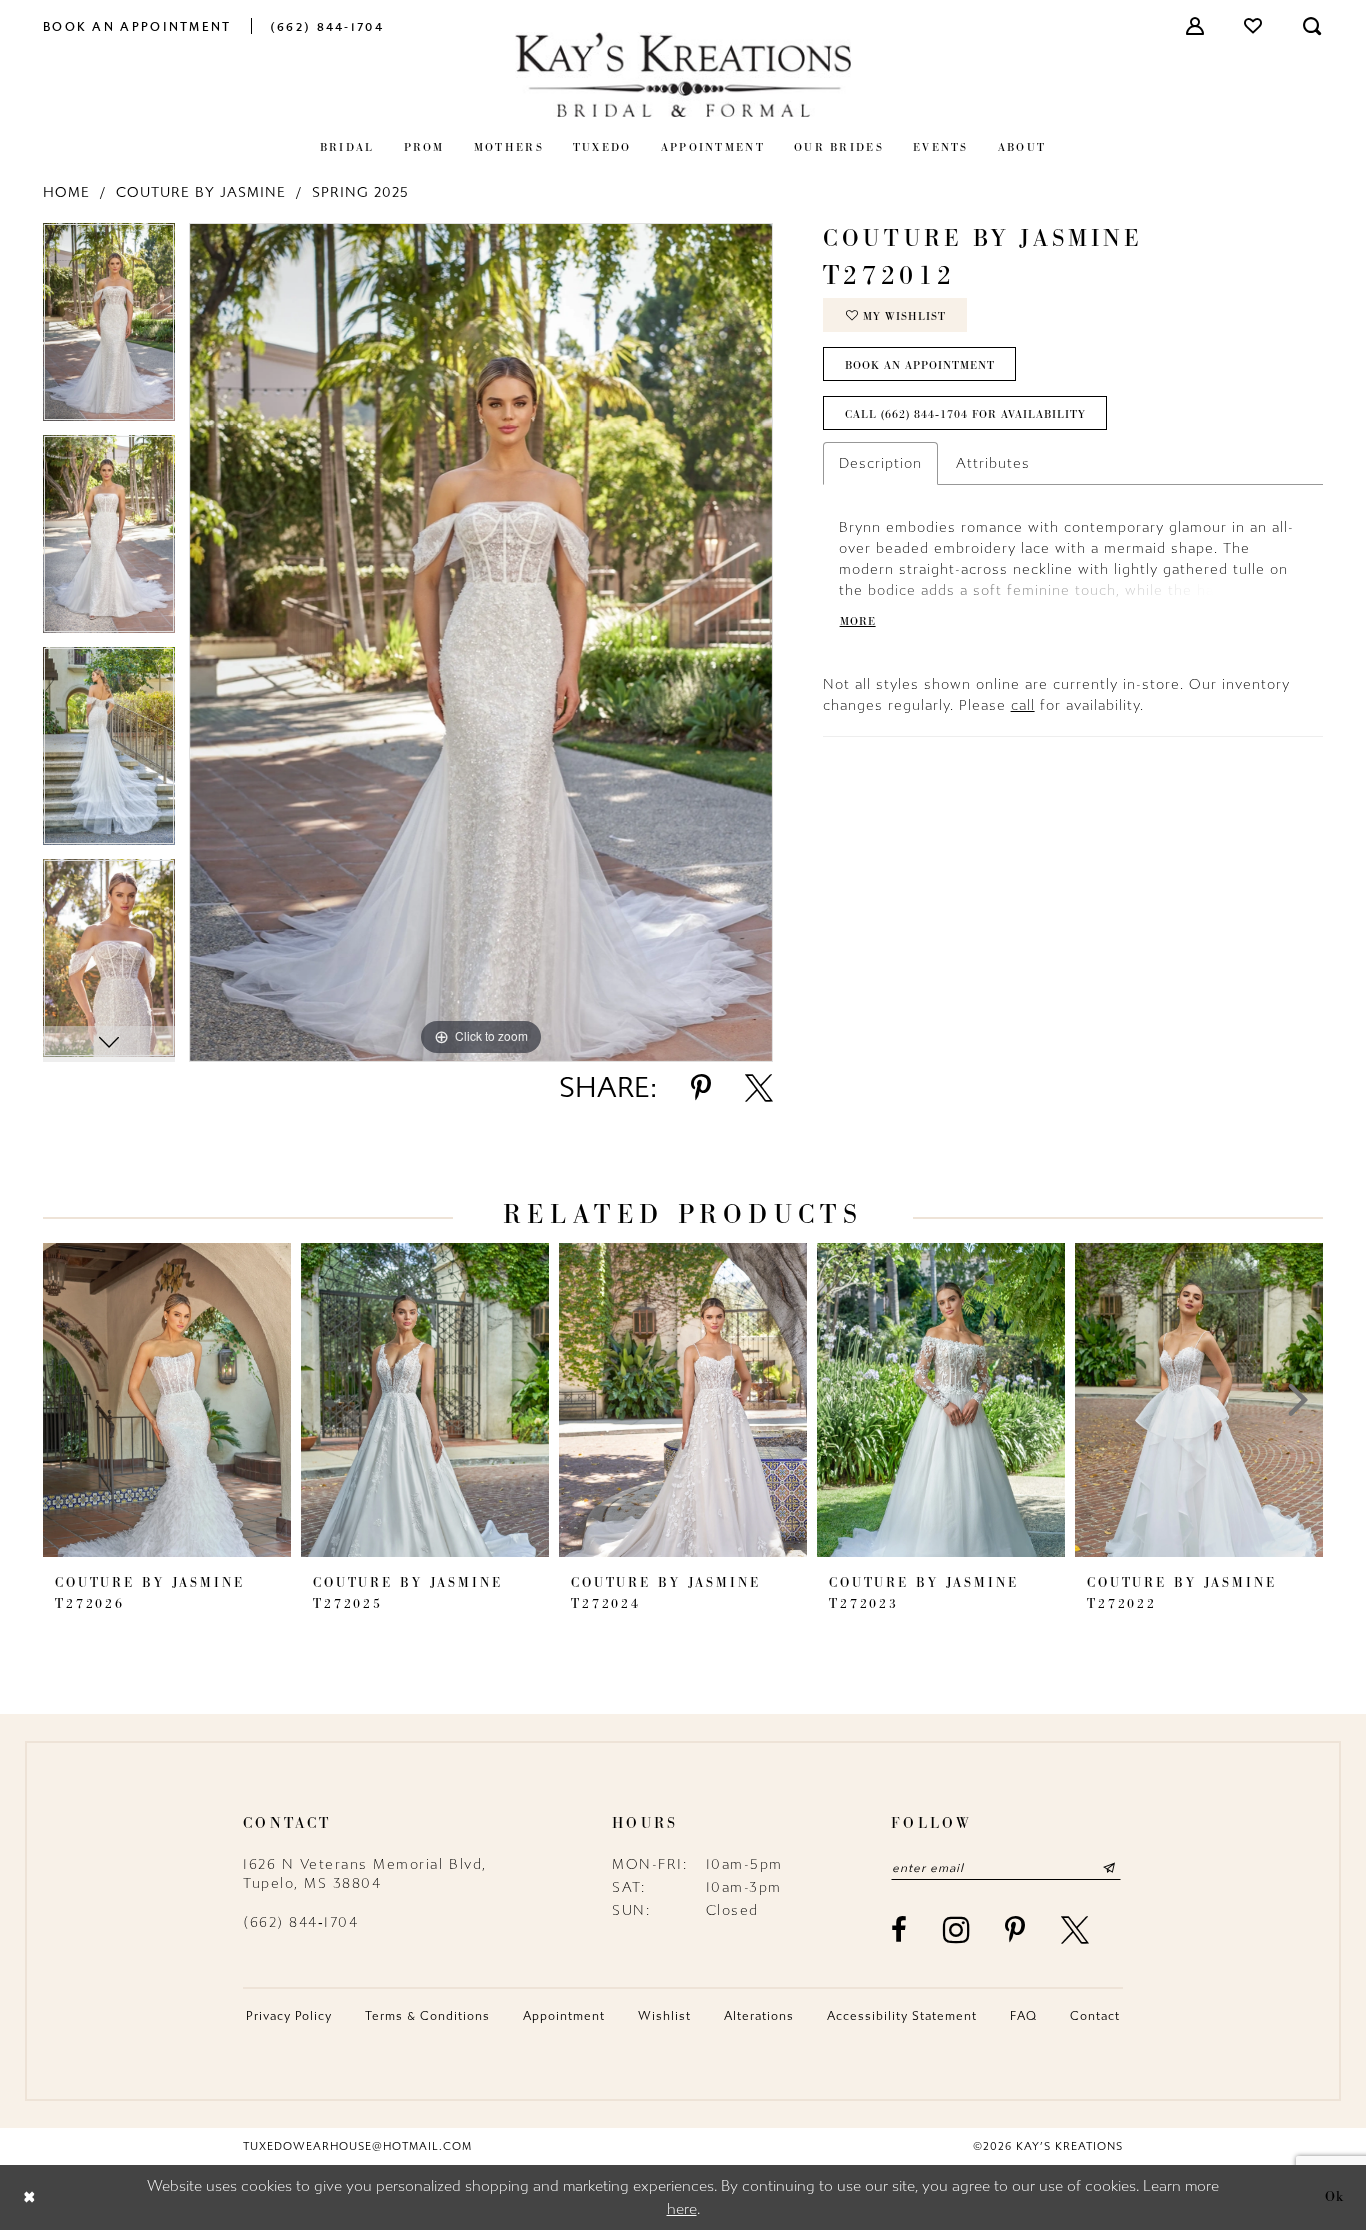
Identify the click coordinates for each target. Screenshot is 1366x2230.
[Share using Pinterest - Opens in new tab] (701, 1088)
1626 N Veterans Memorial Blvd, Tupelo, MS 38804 (365, 1874)
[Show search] (1313, 26)
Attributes (993, 463)
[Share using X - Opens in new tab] (759, 1088)
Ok (1335, 2197)
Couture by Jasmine (201, 192)
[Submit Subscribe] (1109, 1868)
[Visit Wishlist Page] (1254, 26)
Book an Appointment (920, 365)
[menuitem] (137, 25)
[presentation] (167, 1400)
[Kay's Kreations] (683, 74)
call (1023, 705)
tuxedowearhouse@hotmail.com (357, 2146)
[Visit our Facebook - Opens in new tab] (900, 1930)
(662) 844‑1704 (300, 1922)
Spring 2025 (360, 192)
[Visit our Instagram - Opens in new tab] (957, 1929)
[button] (1196, 26)
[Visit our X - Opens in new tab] (1076, 1930)
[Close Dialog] (29, 2197)
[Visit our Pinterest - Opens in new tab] (1016, 1930)
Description (880, 463)
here (682, 2209)
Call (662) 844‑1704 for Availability (965, 414)
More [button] (858, 621)
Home (66, 192)
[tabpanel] (109, 329)
